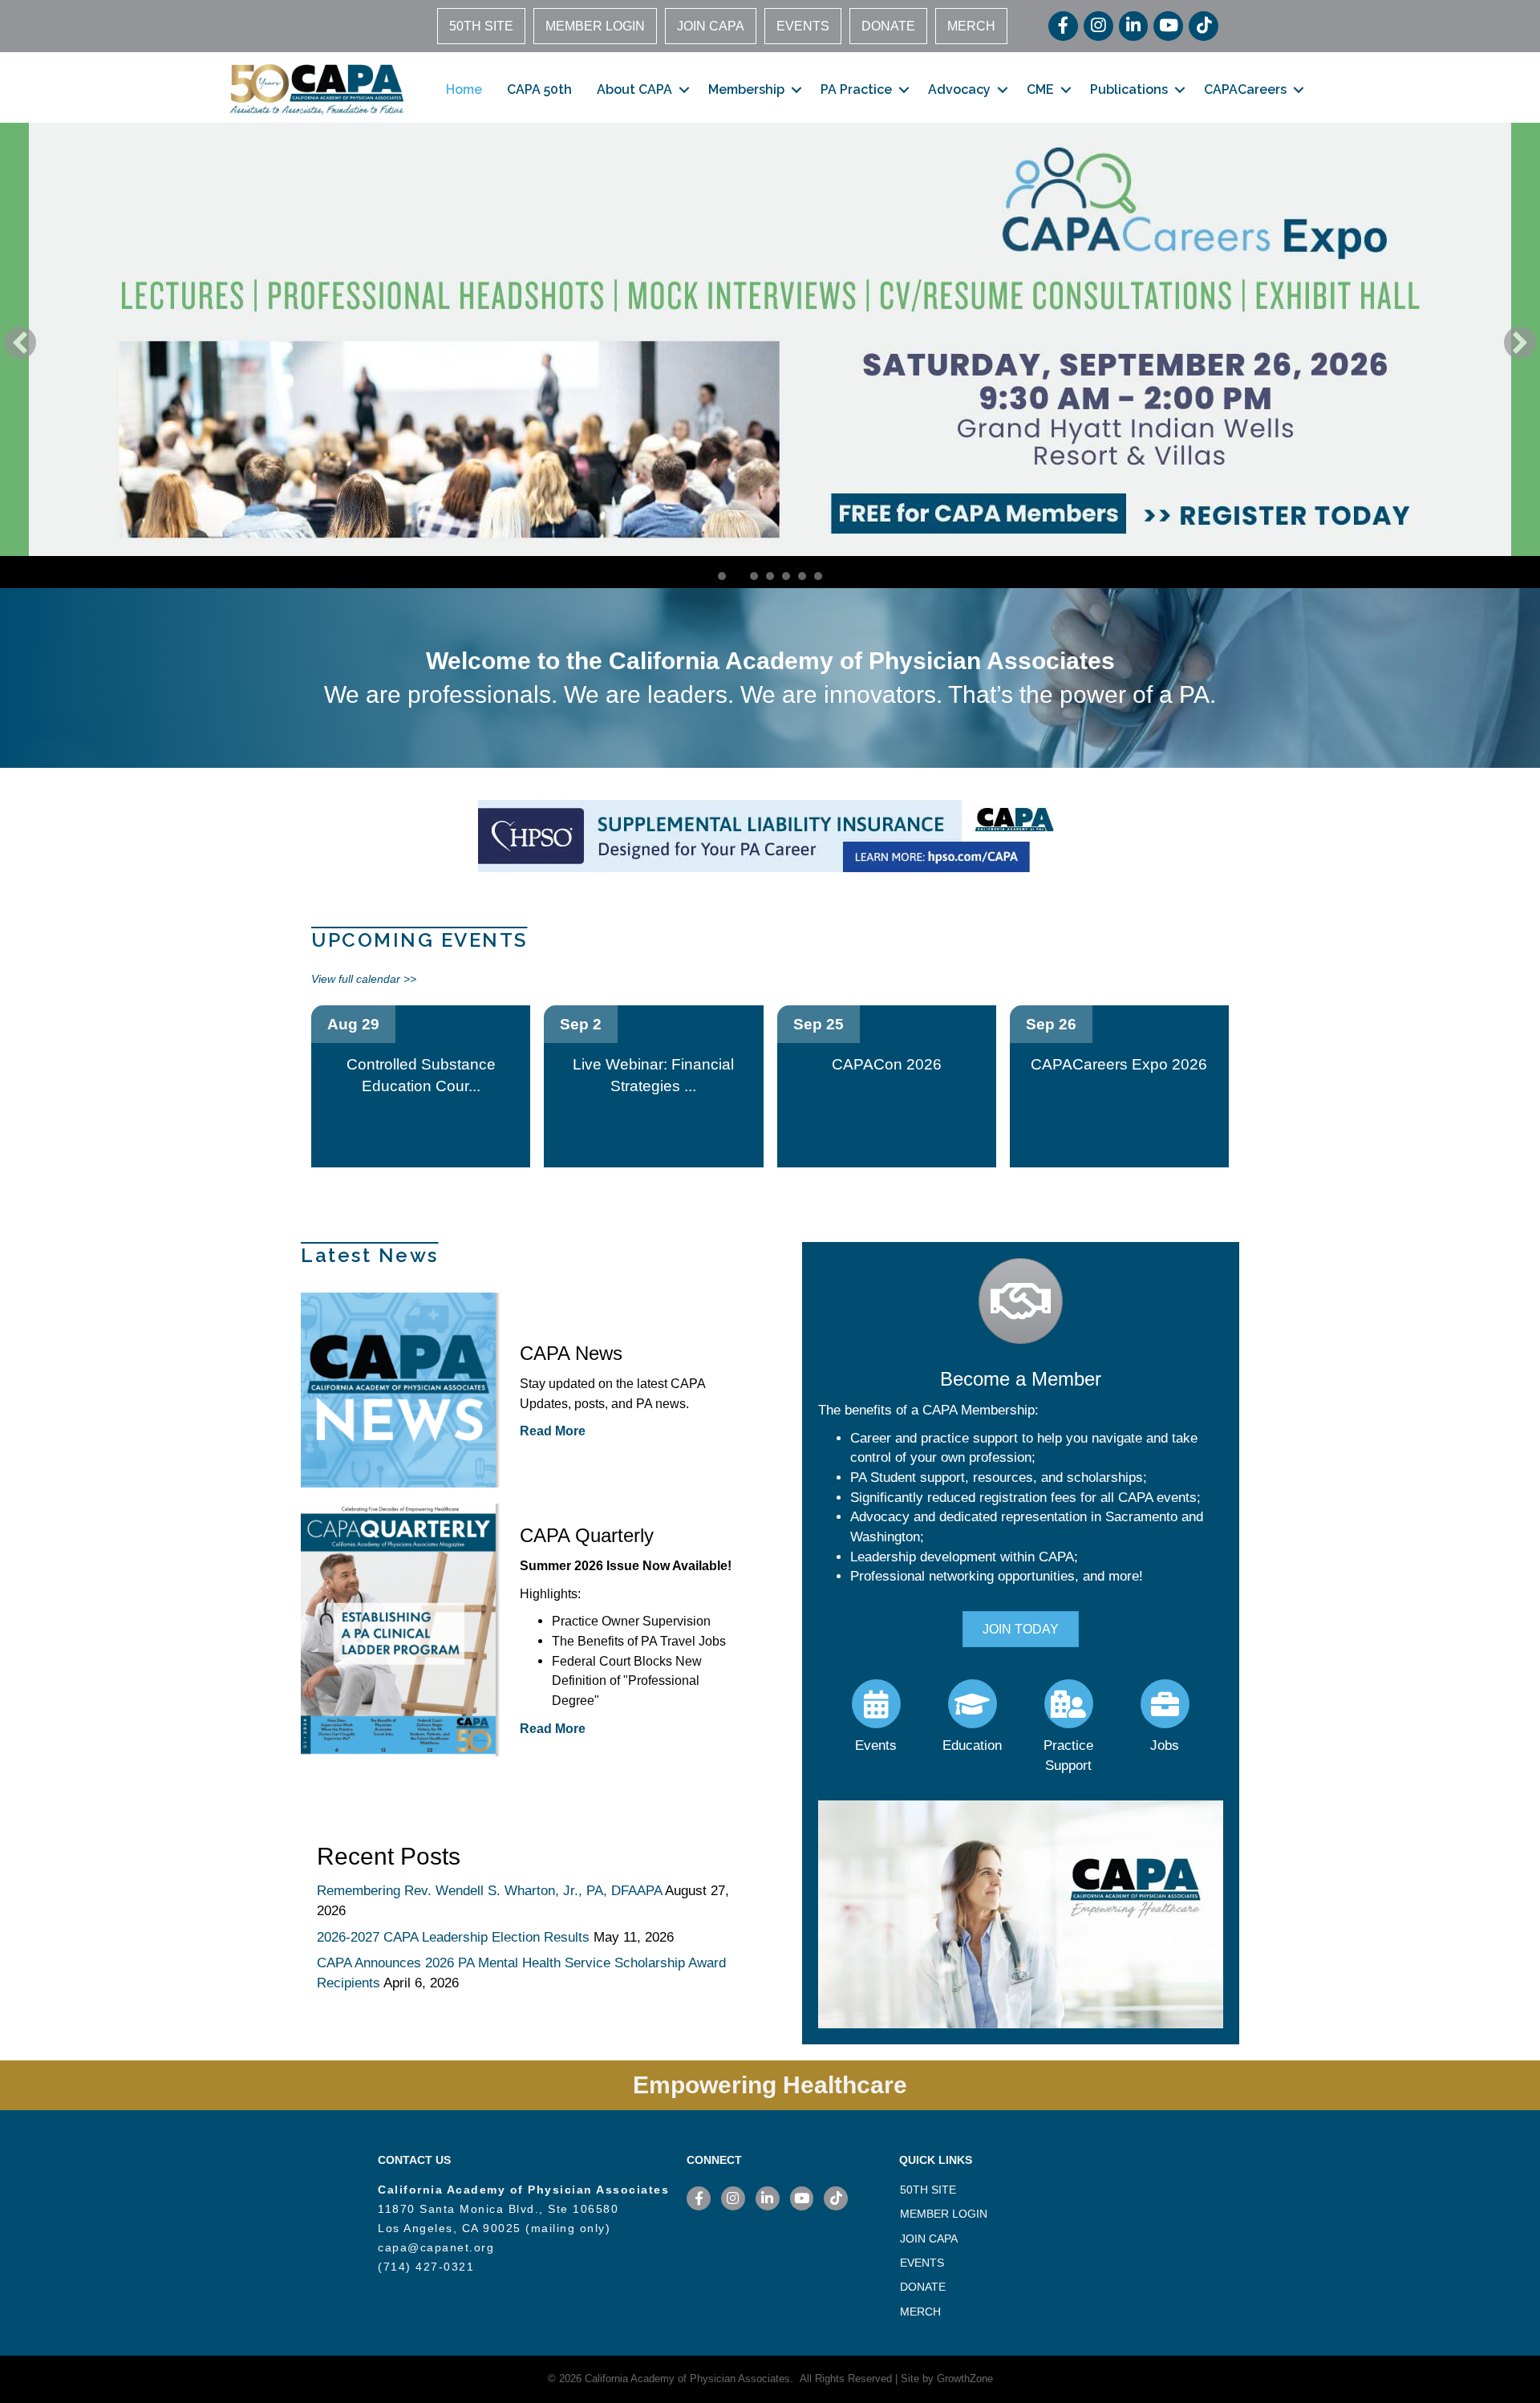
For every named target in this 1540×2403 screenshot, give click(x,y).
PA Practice (856, 89)
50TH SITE (481, 26)
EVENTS (803, 26)
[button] (20, 343)
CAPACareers (1245, 89)
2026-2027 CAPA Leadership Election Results (453, 1937)
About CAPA (634, 89)
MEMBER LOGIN (595, 26)
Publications (1129, 89)
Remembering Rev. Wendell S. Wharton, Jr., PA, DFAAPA (489, 1891)
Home (464, 89)
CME (1040, 89)
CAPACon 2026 (887, 1064)
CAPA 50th (539, 89)
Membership (746, 89)
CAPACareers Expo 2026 (1119, 1064)
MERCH (971, 26)
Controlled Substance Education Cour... (421, 1075)
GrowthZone (965, 2379)
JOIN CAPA (711, 26)
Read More (553, 1431)
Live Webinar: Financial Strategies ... (653, 1075)
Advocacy (959, 89)
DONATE (888, 26)
